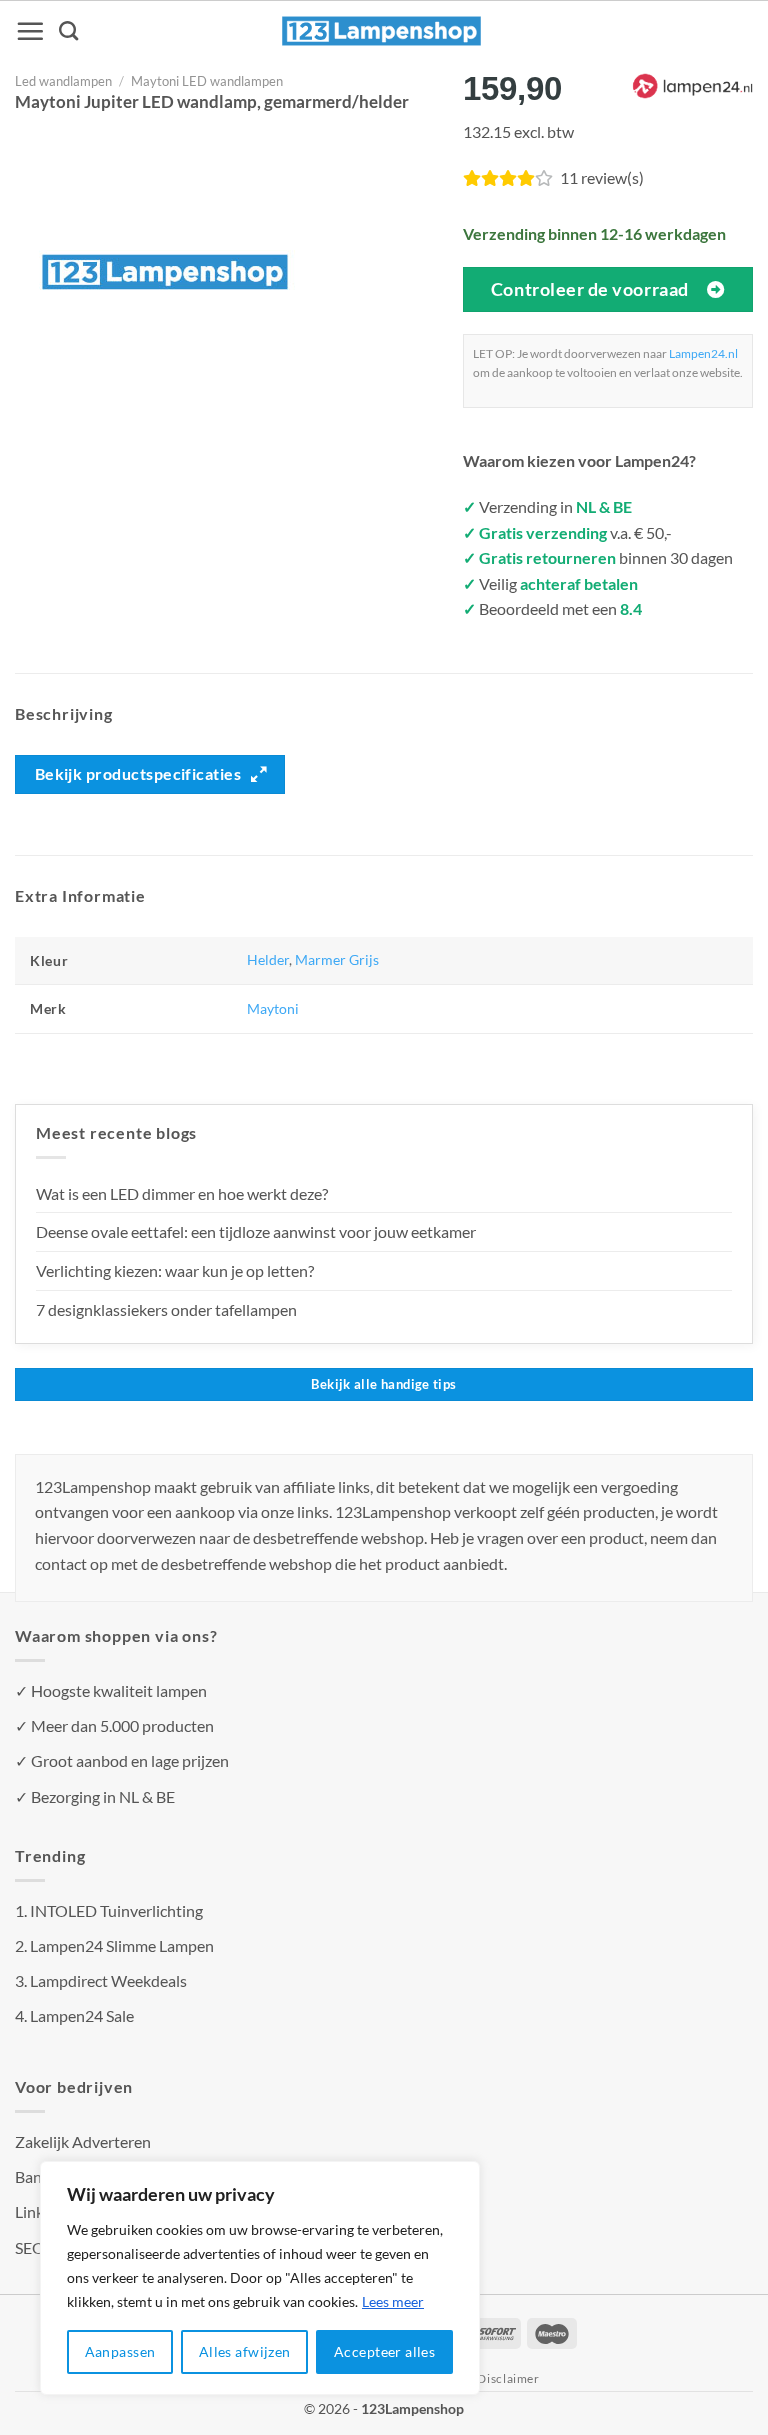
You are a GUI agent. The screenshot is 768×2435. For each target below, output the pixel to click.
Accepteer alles (384, 2351)
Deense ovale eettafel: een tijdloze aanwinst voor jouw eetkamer (256, 1231)
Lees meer (393, 2301)
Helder (268, 959)
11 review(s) (602, 177)
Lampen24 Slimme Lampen (122, 1945)
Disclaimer (508, 2378)
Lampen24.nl (703, 353)
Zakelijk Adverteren (83, 2141)
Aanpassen (120, 2351)
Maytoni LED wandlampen (207, 81)
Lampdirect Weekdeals (108, 1980)
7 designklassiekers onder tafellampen (168, 1309)
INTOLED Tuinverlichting (116, 1910)
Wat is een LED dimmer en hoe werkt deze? (182, 1193)
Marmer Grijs (337, 959)
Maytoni (273, 1008)
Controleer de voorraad (590, 289)
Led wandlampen (63, 81)
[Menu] (30, 31)
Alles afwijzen (245, 2351)
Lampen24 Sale (82, 2015)
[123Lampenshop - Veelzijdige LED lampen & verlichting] (382, 31)
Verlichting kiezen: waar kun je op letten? (175, 1270)
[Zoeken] (68, 30)
